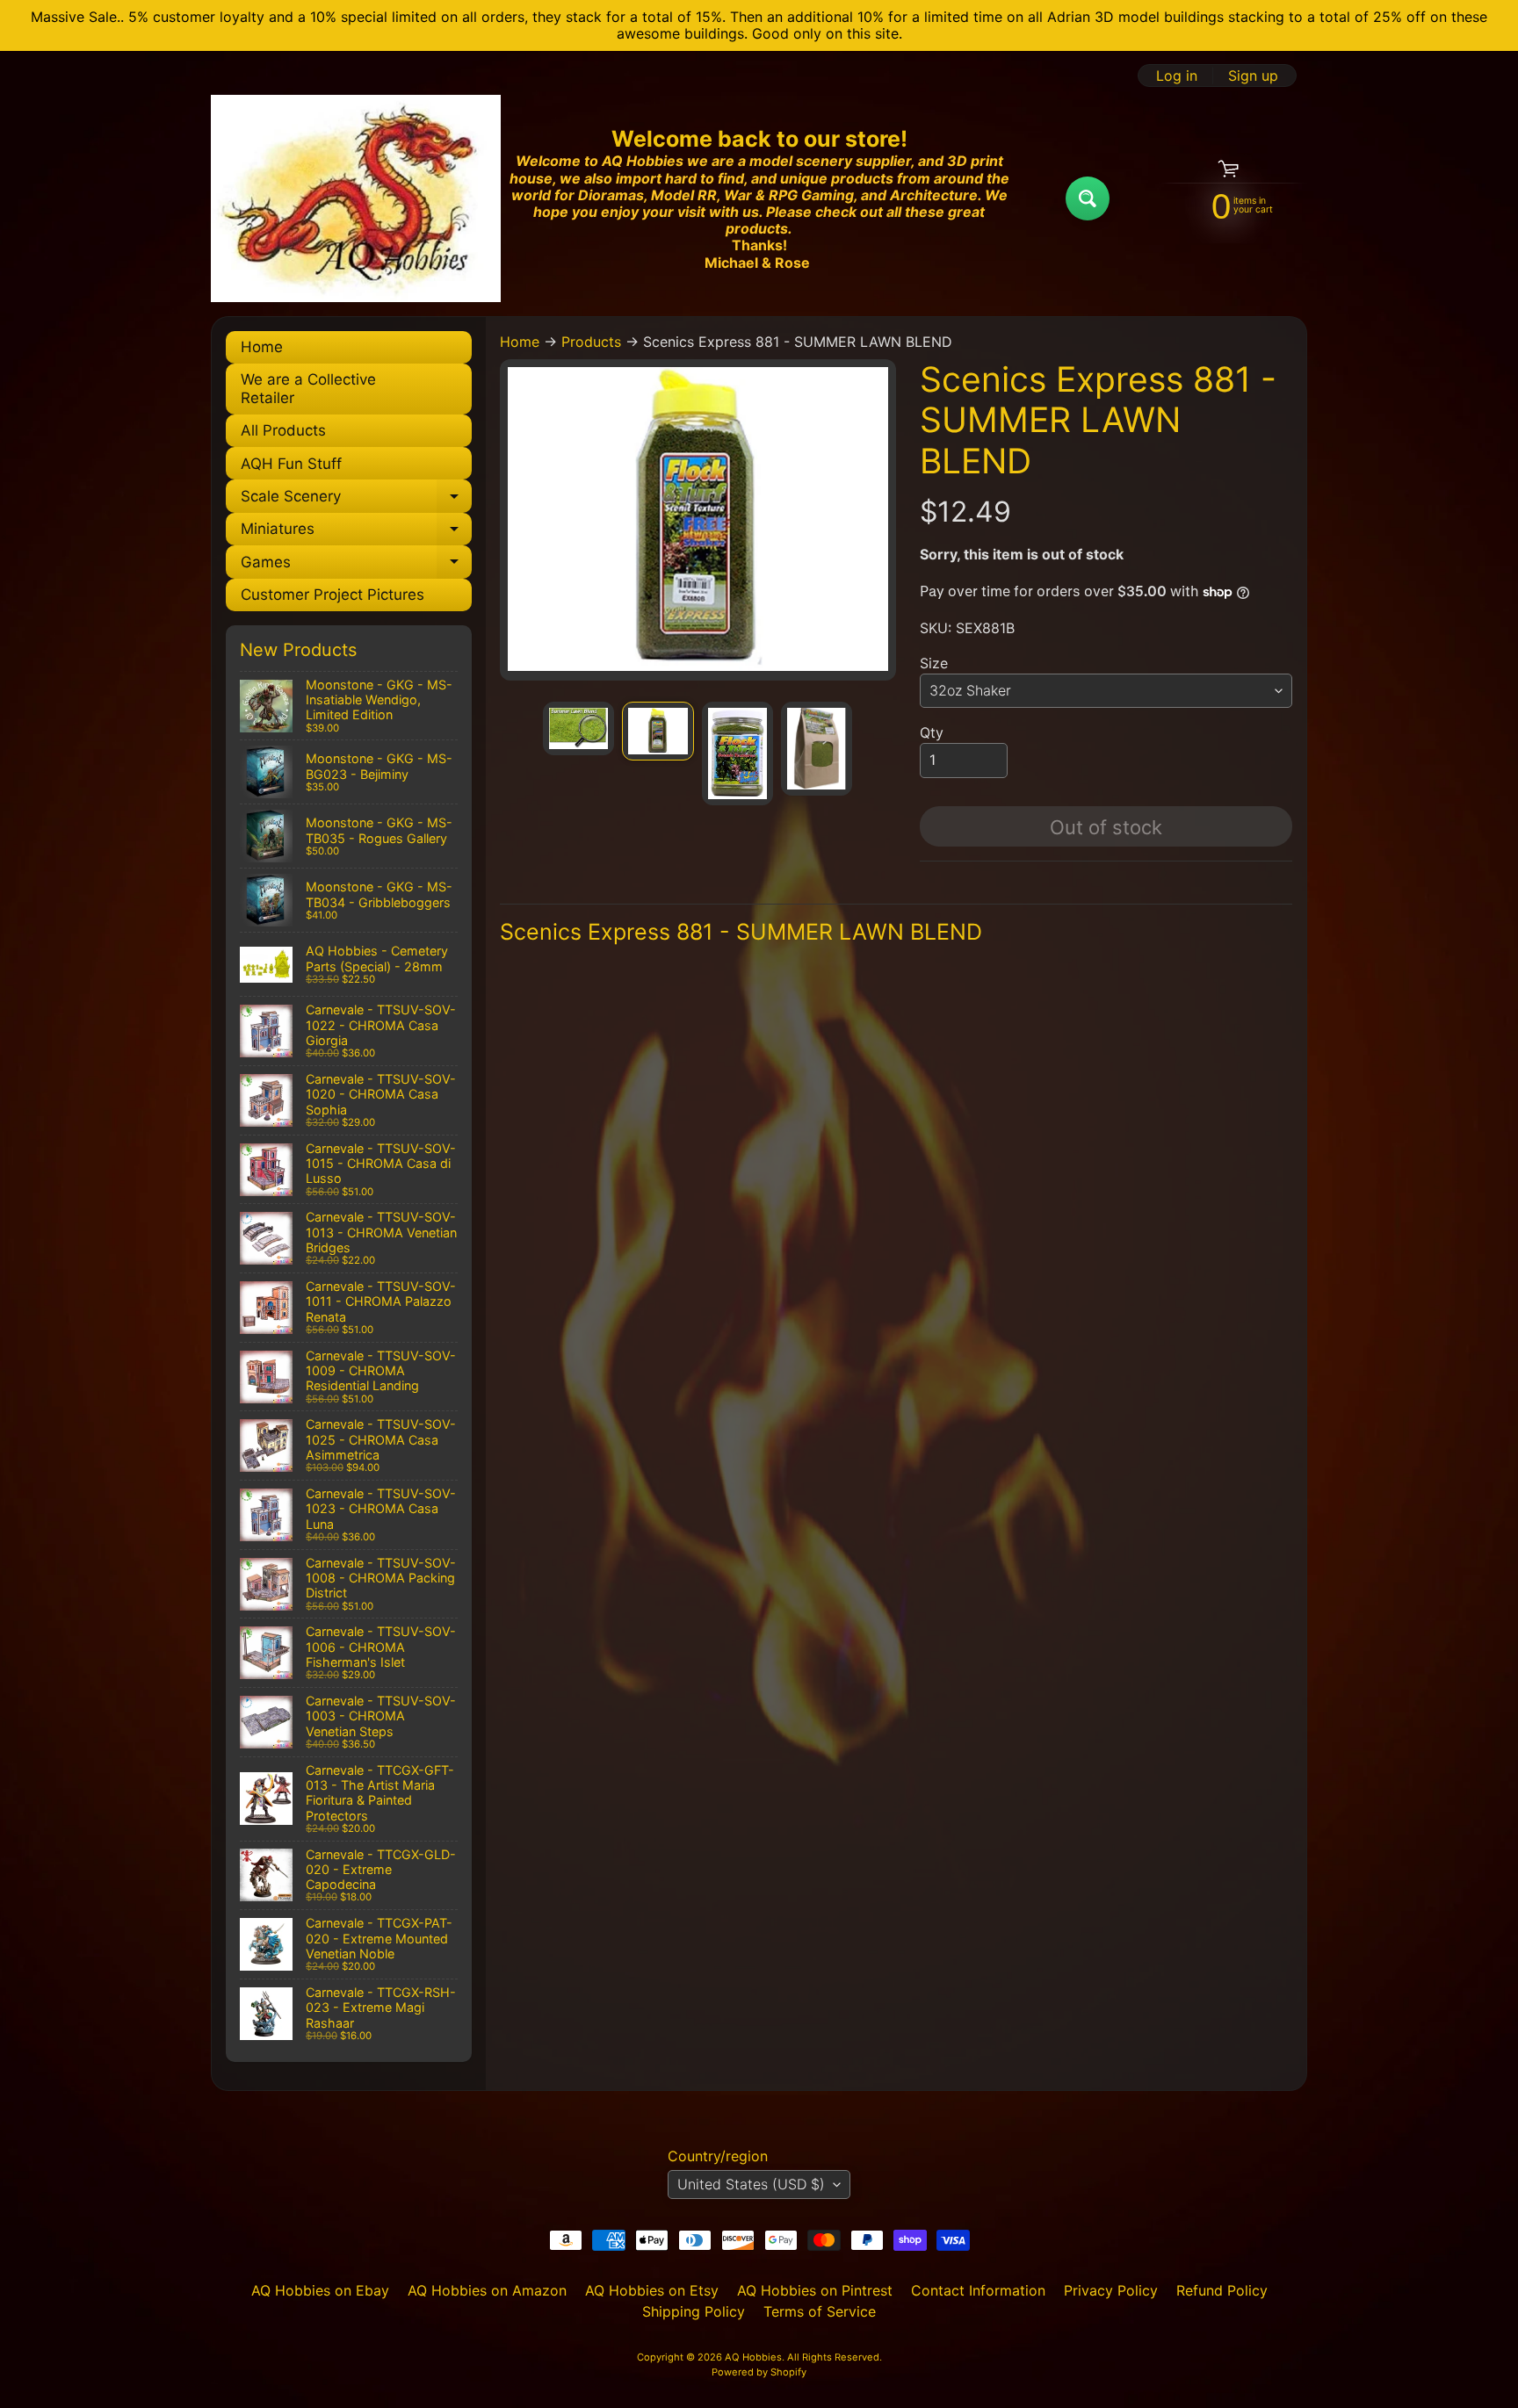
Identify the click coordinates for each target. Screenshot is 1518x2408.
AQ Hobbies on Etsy (652, 2290)
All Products (283, 430)
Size (934, 663)
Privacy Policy (1111, 2290)
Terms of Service (820, 2311)
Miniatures (356, 533)
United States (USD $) (751, 2184)
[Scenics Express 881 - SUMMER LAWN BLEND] (578, 728)
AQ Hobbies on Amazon (487, 2290)
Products (591, 342)
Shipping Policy (694, 2311)
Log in (1177, 76)
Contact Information (978, 2290)
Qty (932, 732)
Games (356, 566)
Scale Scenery (356, 500)
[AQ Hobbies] (356, 198)
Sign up (1253, 76)
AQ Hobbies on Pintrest (815, 2290)
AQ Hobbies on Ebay (320, 2290)
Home (262, 347)
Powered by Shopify (759, 2372)
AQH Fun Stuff (291, 464)
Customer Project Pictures (333, 595)
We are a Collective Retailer (308, 388)
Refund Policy (1222, 2290)
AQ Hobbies (753, 2357)
